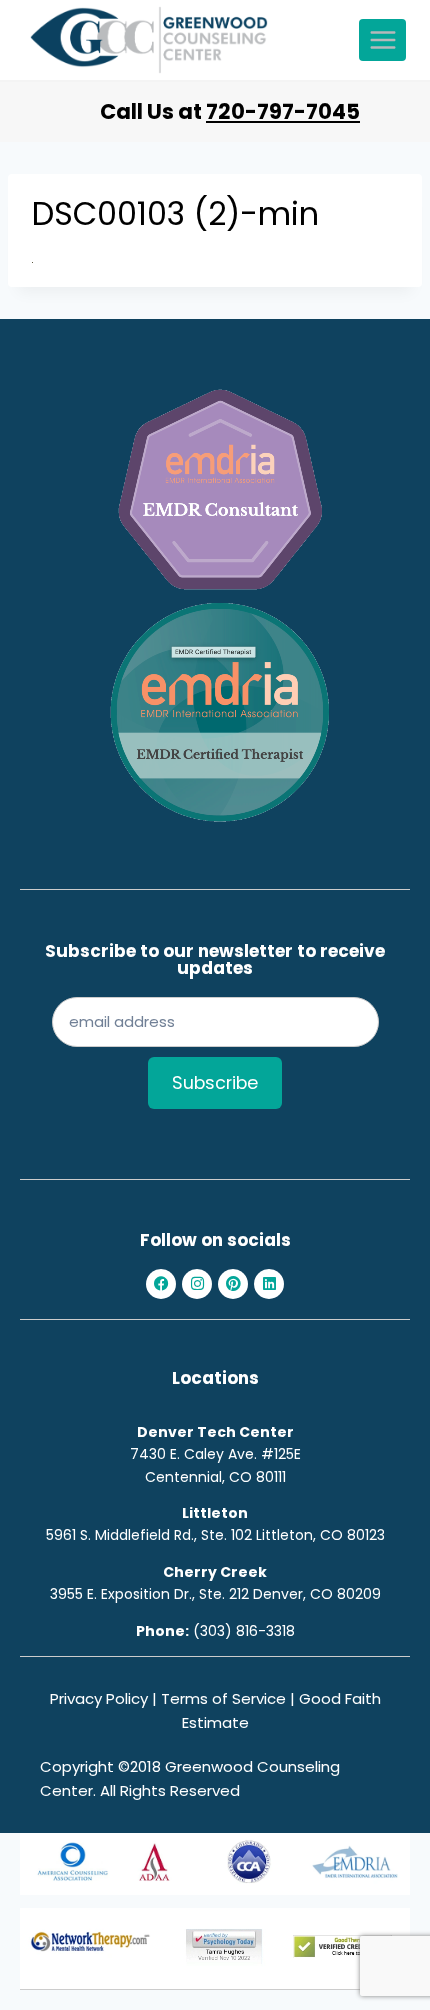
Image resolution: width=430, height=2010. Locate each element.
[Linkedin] (269, 1284)
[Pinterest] (233, 1284)
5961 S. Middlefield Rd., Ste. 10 (145, 1535)
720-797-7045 (283, 111)
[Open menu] (382, 39)
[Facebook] (161, 1284)
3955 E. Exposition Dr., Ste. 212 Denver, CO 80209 (215, 1594)
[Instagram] (197, 1284)
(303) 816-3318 (244, 1631)
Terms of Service (223, 1698)
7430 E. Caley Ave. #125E (215, 1454)
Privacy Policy (99, 1698)
